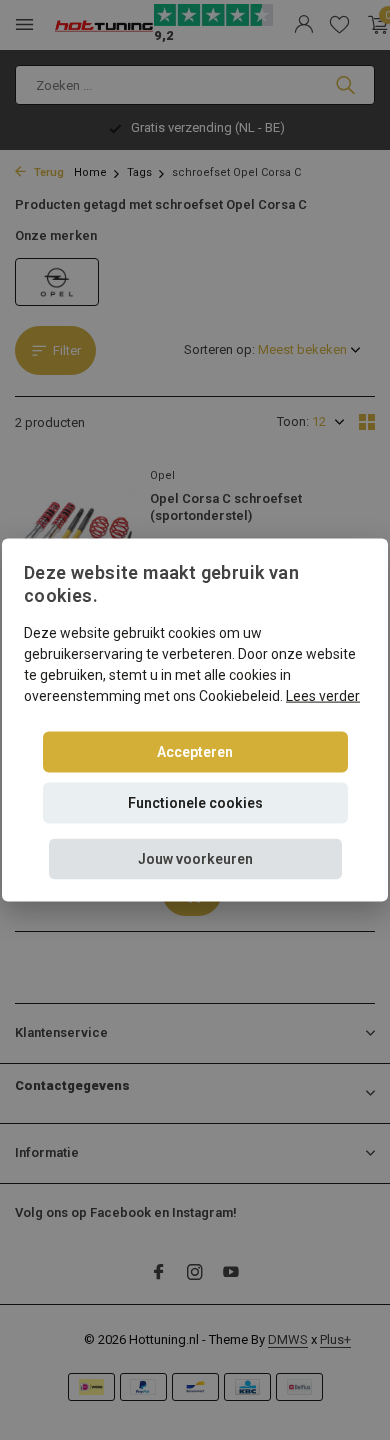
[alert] (195, 720)
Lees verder (323, 695)
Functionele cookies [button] (195, 802)
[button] (195, 858)
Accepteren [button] (195, 751)
